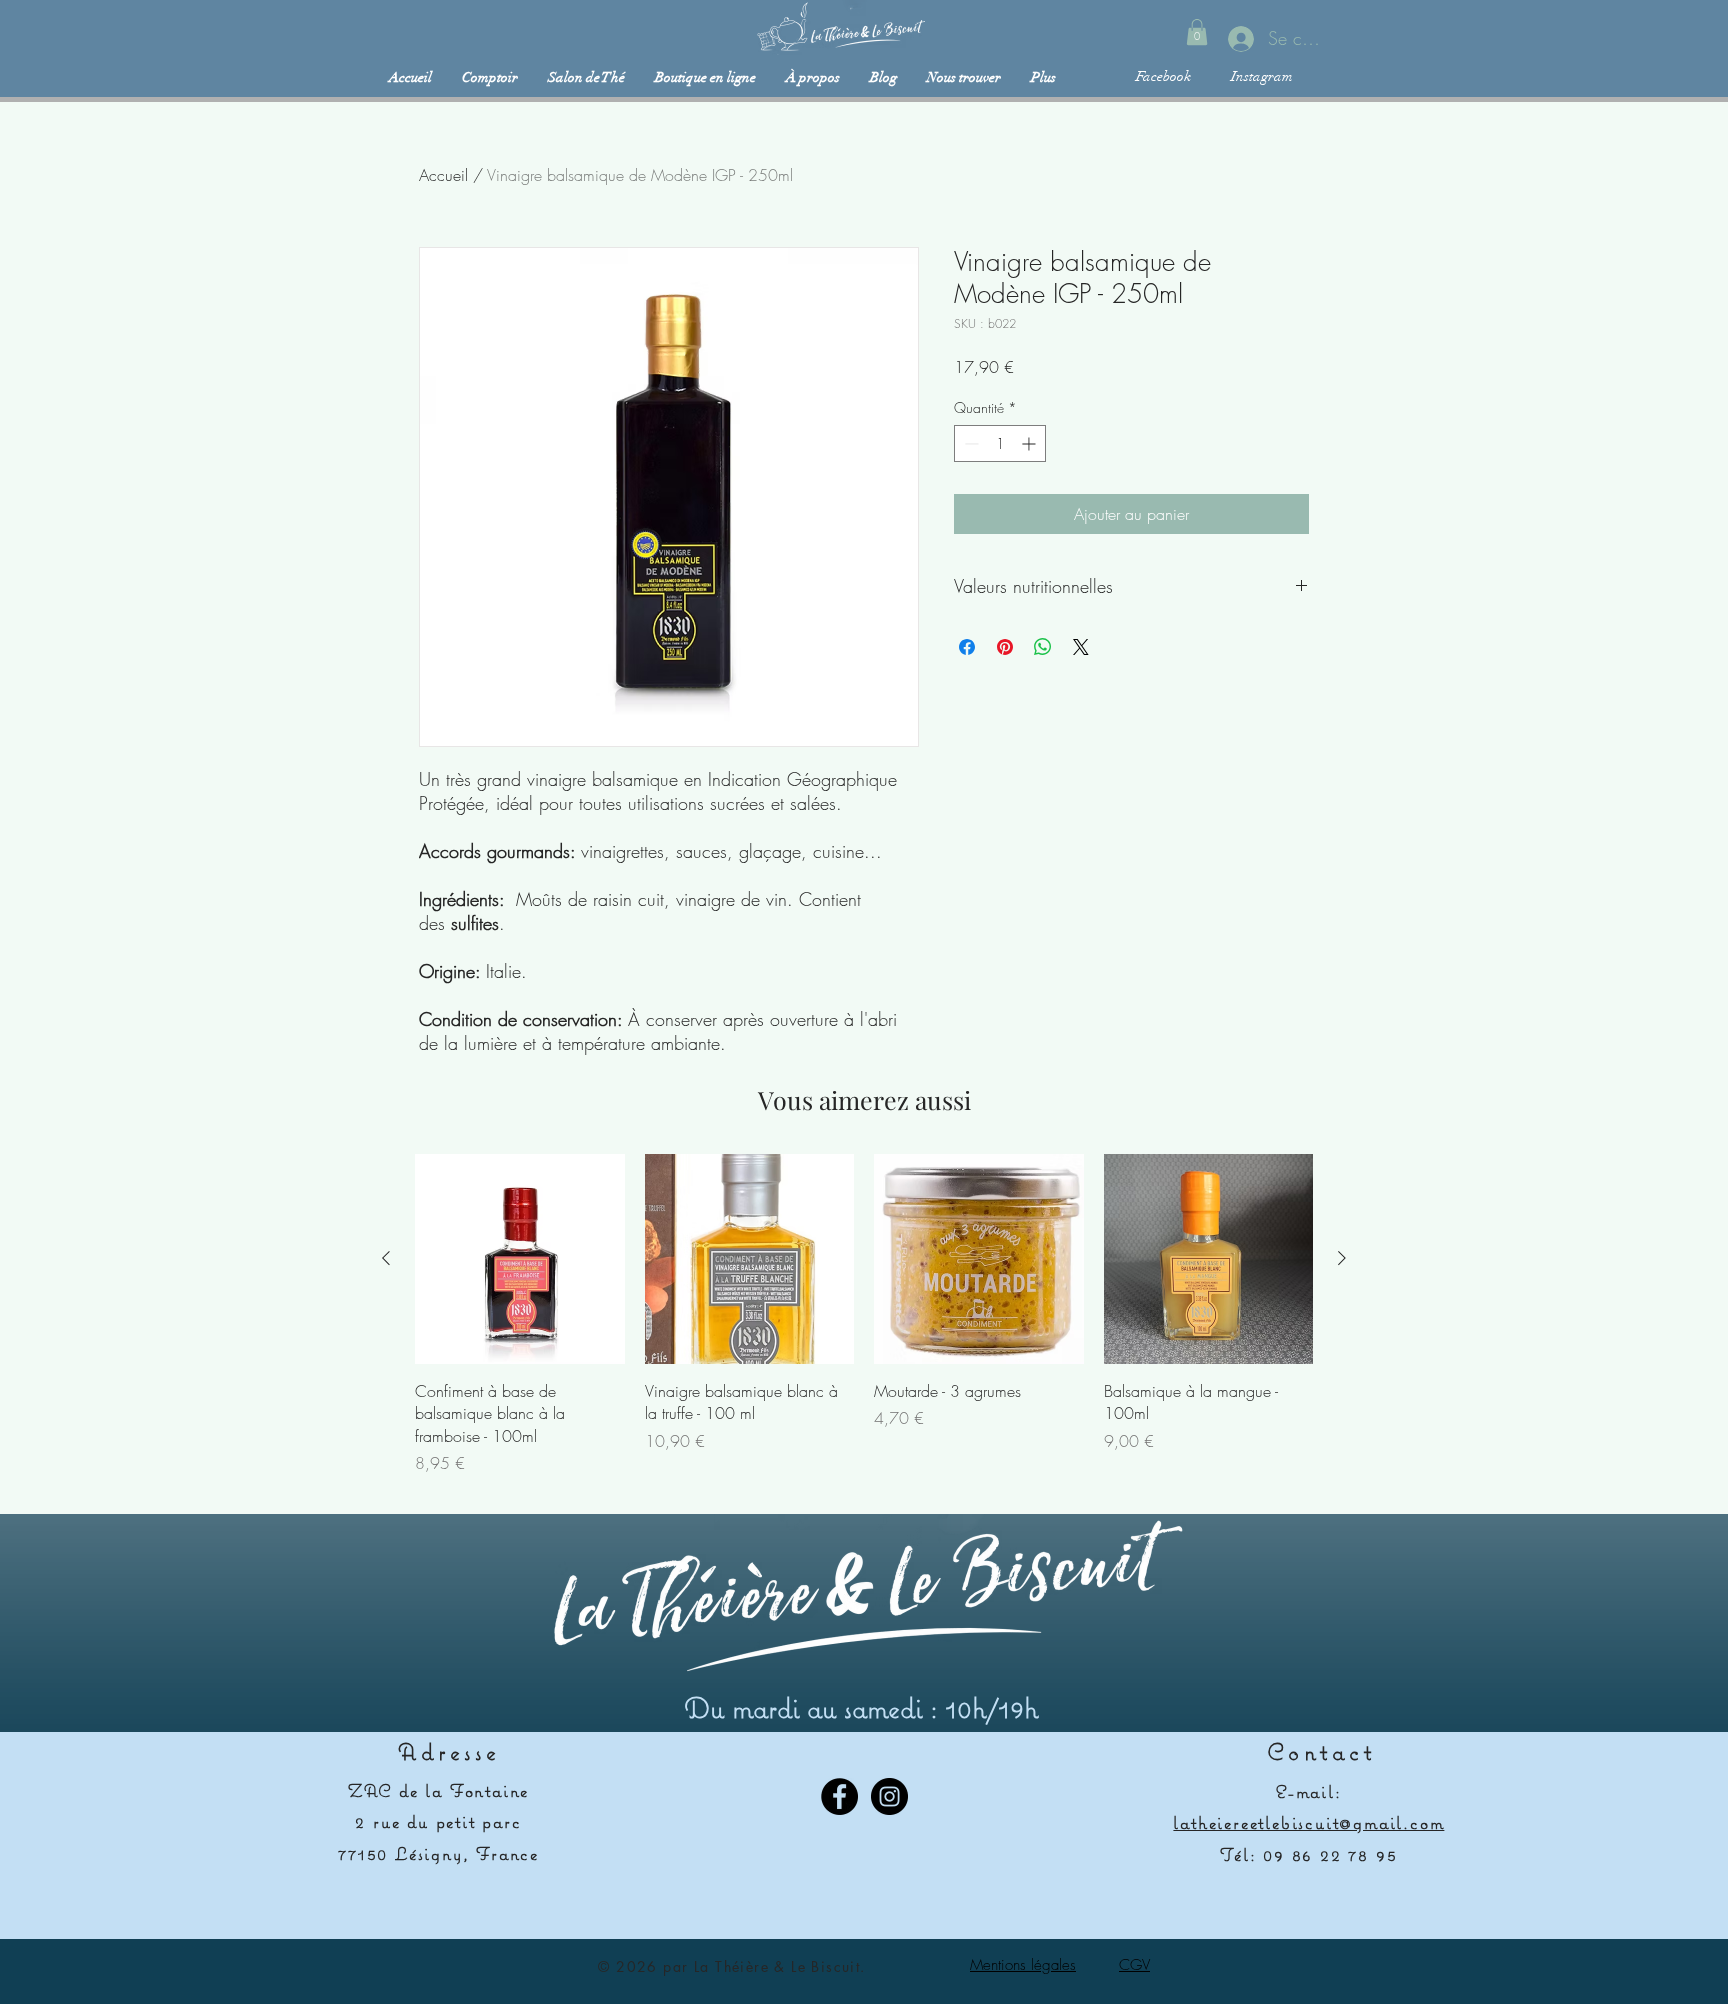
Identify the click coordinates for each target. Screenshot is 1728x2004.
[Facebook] (839, 1796)
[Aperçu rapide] (520, 1259)
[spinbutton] (1000, 443)
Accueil (443, 175)
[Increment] (1030, 443)
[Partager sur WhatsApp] (1043, 647)
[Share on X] (1081, 647)
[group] (864, 1314)
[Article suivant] (1342, 1258)
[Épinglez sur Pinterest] (1005, 647)
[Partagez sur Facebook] (967, 647)
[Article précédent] (386, 1258)
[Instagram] (889, 1796)
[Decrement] (969, 443)
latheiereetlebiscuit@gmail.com (1308, 1822)
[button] (1197, 32)
